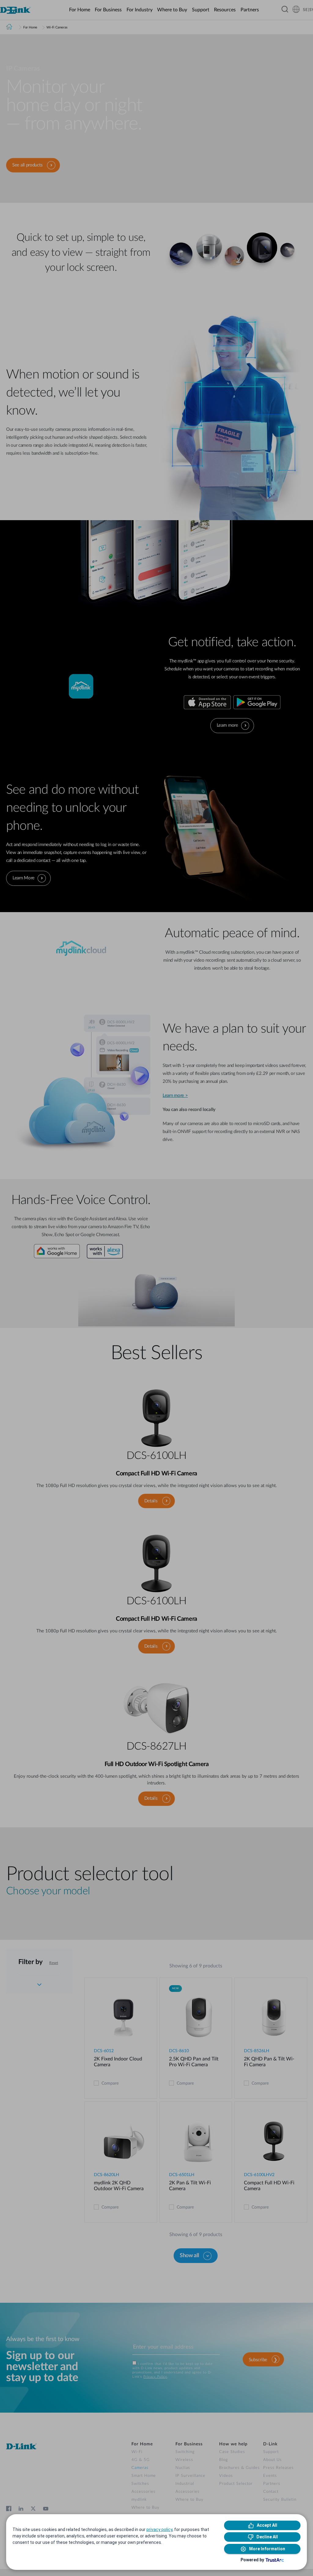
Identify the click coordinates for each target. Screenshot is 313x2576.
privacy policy (159, 2529)
